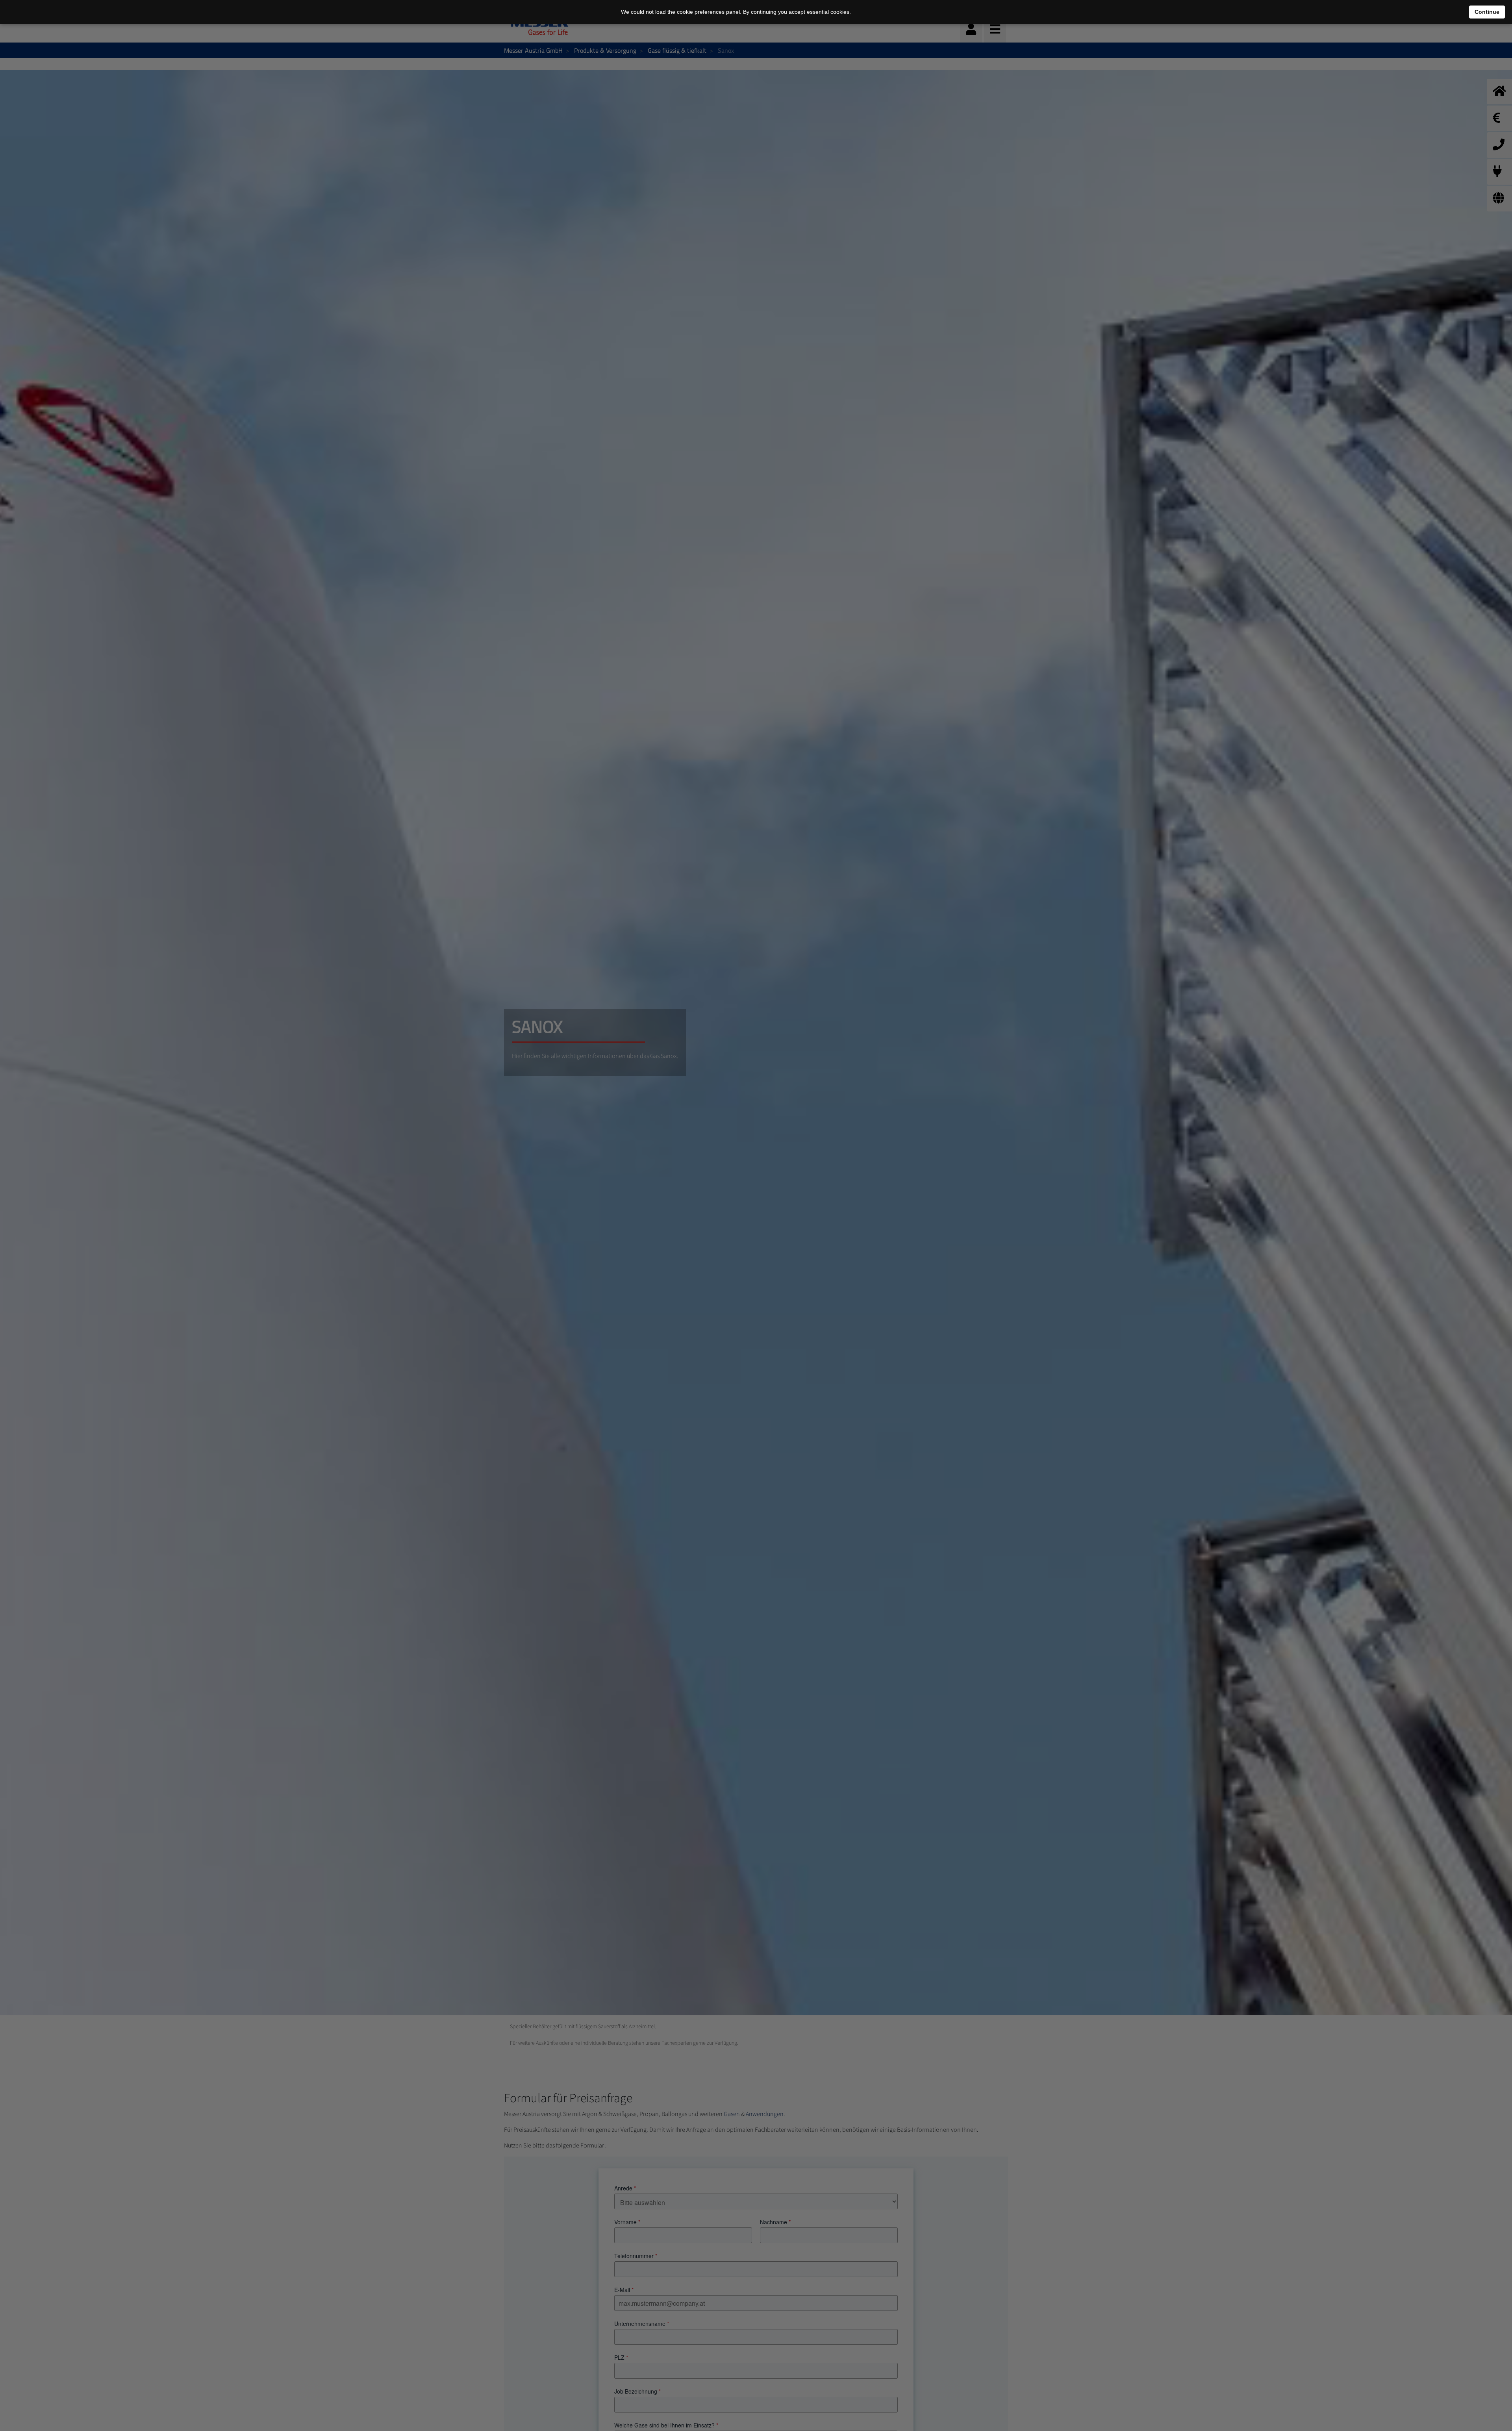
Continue (1487, 12)
